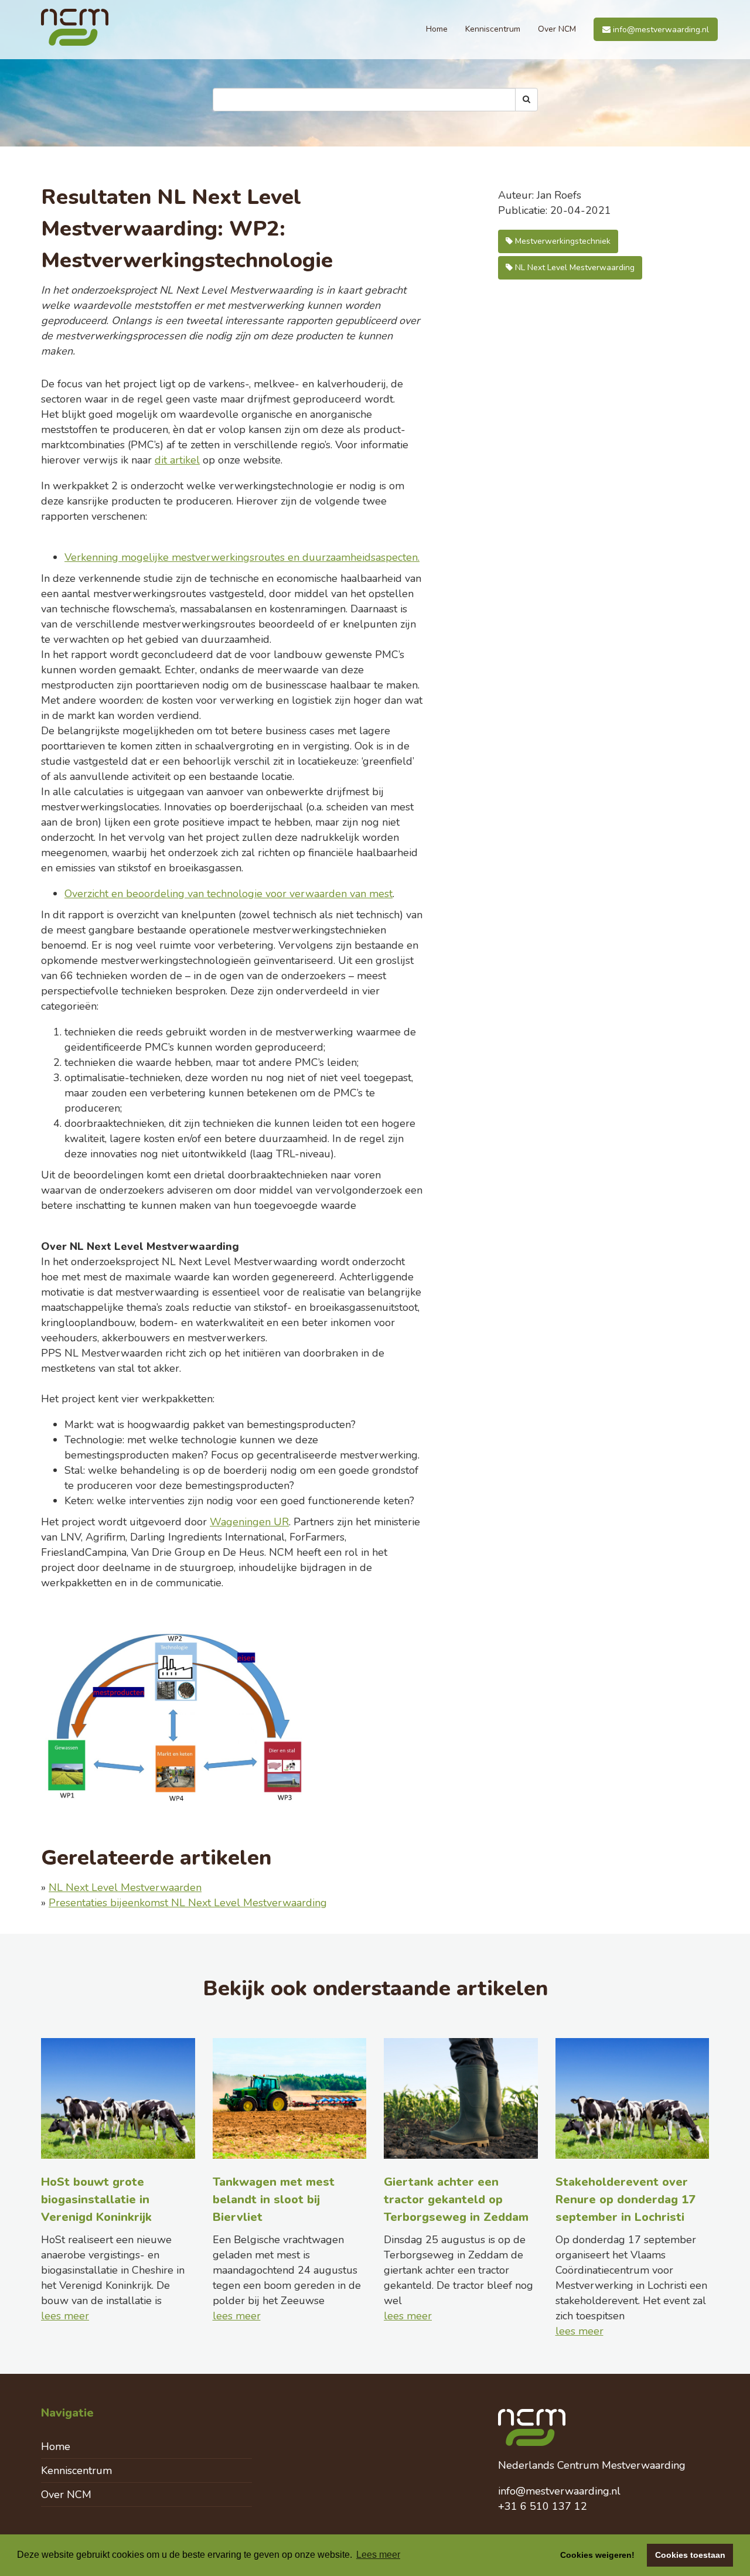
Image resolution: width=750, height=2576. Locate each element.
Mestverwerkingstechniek (562, 241)
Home (437, 29)
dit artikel (177, 460)
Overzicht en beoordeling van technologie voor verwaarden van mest (229, 894)
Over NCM (557, 29)
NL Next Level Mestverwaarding (574, 268)
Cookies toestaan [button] (690, 2555)
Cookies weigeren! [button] (597, 2555)
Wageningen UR (249, 1522)
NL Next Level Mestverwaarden (125, 1887)
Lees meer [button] (378, 2555)
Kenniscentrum (493, 29)
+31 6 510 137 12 (543, 2506)
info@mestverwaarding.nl (660, 30)
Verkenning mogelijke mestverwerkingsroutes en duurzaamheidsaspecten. (242, 557)
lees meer (65, 2316)
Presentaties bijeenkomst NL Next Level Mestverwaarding (188, 1903)
